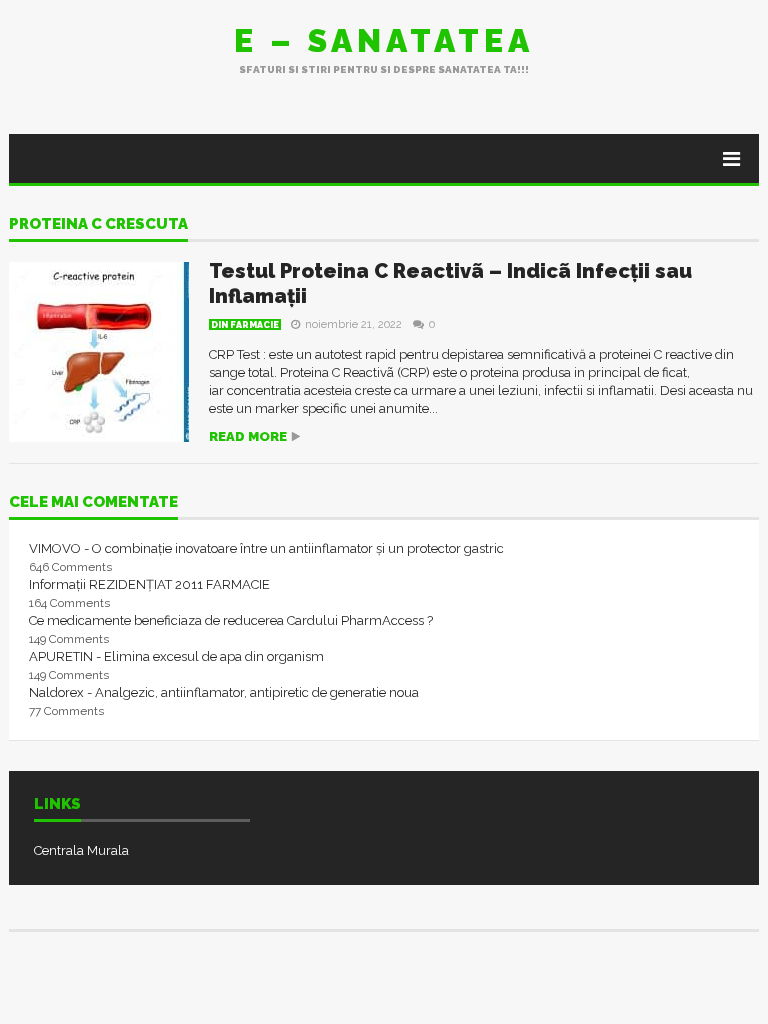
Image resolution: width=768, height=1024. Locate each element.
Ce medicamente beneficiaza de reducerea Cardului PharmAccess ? (231, 620)
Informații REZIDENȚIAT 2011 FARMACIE (149, 584)
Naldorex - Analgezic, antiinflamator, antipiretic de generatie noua (224, 692)
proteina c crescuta (98, 225)
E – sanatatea (384, 40)
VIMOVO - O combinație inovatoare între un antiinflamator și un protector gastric (266, 548)
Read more (248, 436)
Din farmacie (245, 325)
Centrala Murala (81, 850)
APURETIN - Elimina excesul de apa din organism (176, 656)
